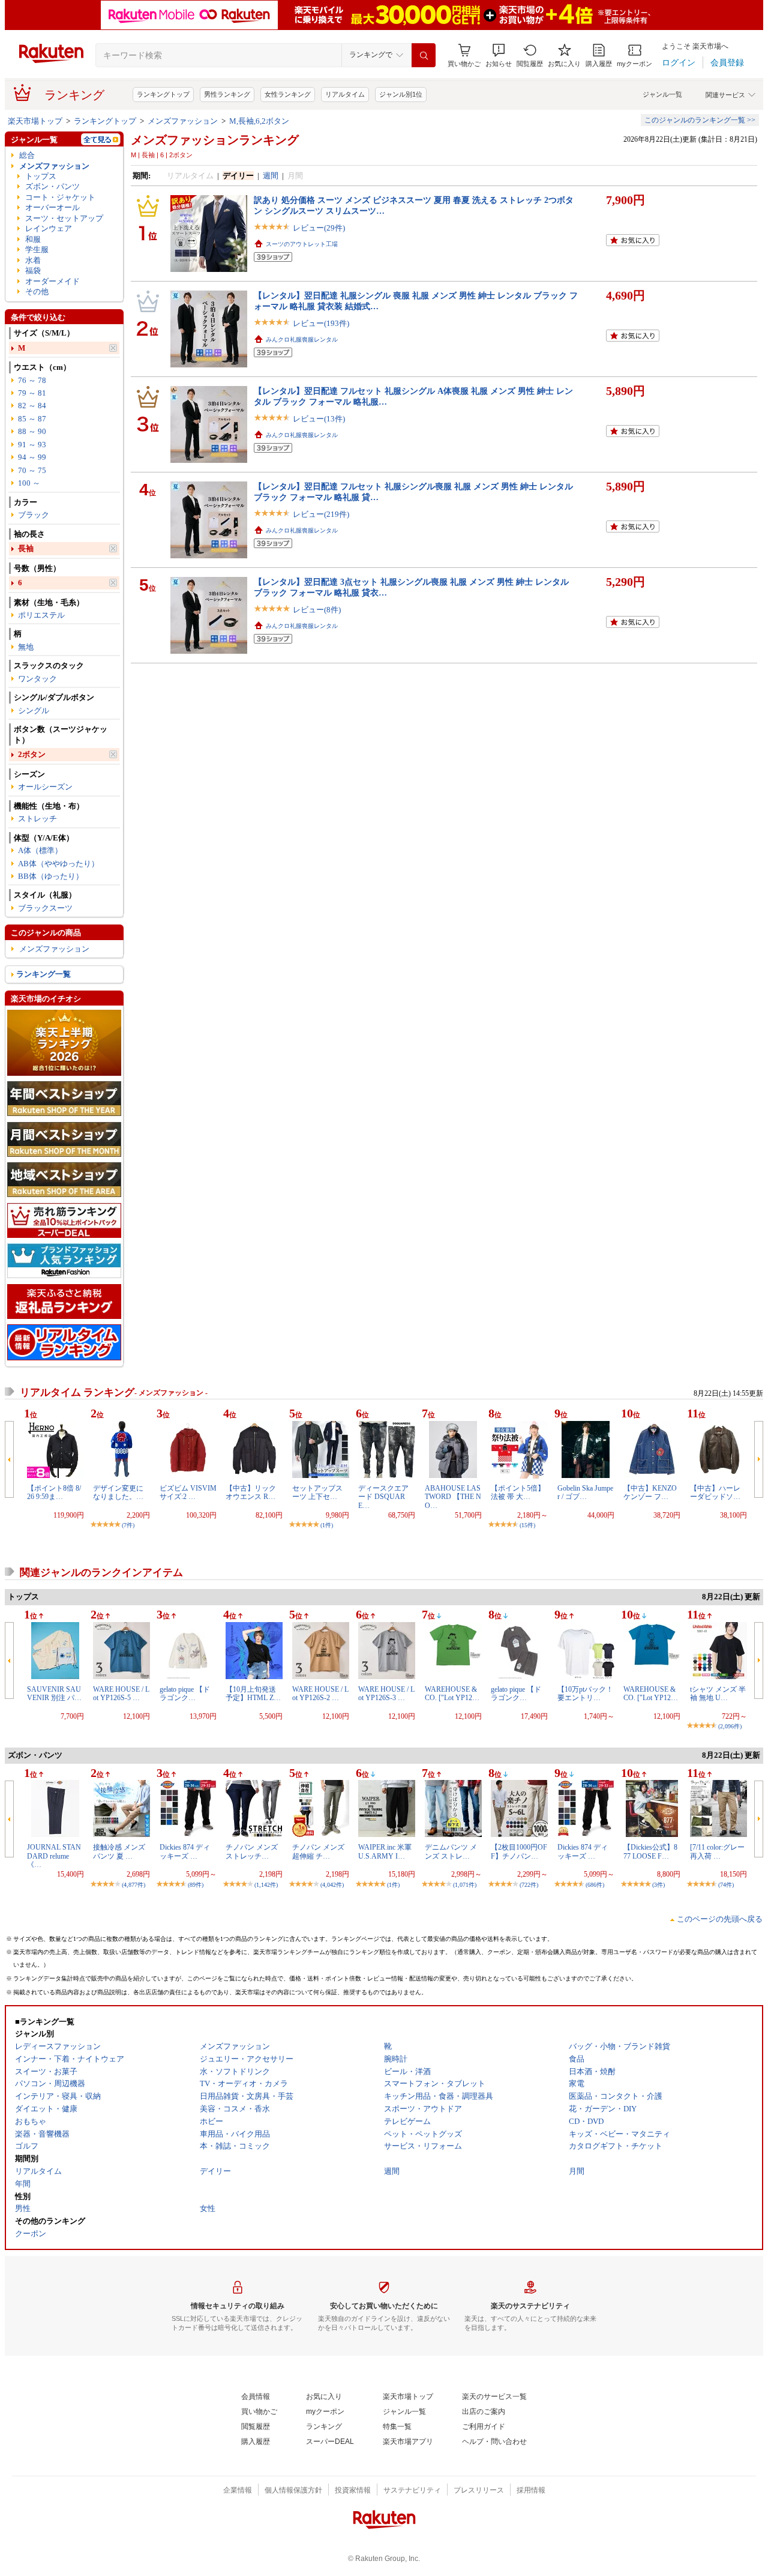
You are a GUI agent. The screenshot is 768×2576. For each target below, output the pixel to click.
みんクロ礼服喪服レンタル (302, 339)
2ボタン (32, 754)
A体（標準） (40, 850)
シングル (34, 710)
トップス (41, 176)
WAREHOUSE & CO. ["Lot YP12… (452, 1694)
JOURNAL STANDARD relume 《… (54, 1856)
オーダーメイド (52, 281)
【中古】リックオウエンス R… (251, 1492)
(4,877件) (133, 1885)
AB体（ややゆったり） (58, 864)
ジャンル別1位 (401, 94)
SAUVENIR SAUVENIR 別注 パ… (54, 1694)
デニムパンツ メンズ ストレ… (451, 1851)
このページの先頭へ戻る (720, 1919)
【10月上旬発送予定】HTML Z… (253, 1694)
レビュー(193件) (321, 323)
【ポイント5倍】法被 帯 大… (518, 1492)
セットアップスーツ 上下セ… (317, 1492)
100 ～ (29, 483)
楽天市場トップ (35, 121)
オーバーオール (52, 207)
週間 (271, 176)
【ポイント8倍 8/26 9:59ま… (54, 1492)
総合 (27, 155)
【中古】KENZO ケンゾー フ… (650, 1492)
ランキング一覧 (43, 974)
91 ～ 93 (32, 445)
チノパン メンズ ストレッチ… (252, 1851)
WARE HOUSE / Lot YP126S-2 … (320, 1694)
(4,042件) (332, 1885)
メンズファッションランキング (215, 140)
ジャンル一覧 (662, 94)
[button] (499, 56)
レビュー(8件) (317, 610)
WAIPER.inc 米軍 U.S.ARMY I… (385, 1851)
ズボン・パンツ (52, 186)
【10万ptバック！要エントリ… (585, 1694)
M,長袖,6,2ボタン (259, 121)
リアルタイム (345, 94)
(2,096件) (730, 1726)
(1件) (327, 1525)
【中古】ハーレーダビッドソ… (715, 1492)
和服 (33, 239)
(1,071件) (465, 1885)
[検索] (424, 55)
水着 (33, 260)
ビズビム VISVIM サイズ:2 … (192, 1492)
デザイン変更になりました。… (118, 1492)
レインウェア (49, 228)
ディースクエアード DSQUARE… (383, 1497)
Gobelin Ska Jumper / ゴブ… (585, 1492)
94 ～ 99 (32, 457)
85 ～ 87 (32, 419)
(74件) (726, 1885)
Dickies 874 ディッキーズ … (185, 1851)
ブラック (34, 515)
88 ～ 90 (32, 431)
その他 (37, 291)
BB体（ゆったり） (51, 876)
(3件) (658, 1885)
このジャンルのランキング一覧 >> (700, 120)
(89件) (196, 1885)
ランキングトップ (163, 94)
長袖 (26, 548)
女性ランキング (288, 94)
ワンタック (37, 679)
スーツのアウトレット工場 (302, 244)
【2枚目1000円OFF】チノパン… (519, 1851)
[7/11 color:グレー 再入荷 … (717, 1851)
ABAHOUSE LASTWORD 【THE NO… (453, 1497)
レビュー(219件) (321, 514)
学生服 (37, 249)
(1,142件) (266, 1885)
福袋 (33, 270)
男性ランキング (227, 94)
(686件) (595, 1885)
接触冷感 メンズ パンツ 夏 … (119, 1851)
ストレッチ (37, 819)
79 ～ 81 (32, 393)
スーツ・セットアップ (64, 218)
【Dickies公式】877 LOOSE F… (650, 1851)
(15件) (527, 1525)
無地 (26, 647)
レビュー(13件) (319, 419)
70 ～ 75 (32, 470)
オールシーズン (45, 787)
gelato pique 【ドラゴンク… (185, 1694)
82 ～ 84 (32, 406)
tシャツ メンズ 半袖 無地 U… (718, 1694)
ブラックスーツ (45, 908)
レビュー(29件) (319, 228)
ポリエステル (41, 615)
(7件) (128, 1525)
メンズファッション (183, 121)
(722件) (529, 1885)
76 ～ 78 (32, 380)
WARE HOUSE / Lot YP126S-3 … (386, 1694)
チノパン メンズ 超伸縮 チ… (318, 1851)
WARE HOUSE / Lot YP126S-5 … (121, 1694)
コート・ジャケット (60, 197)
